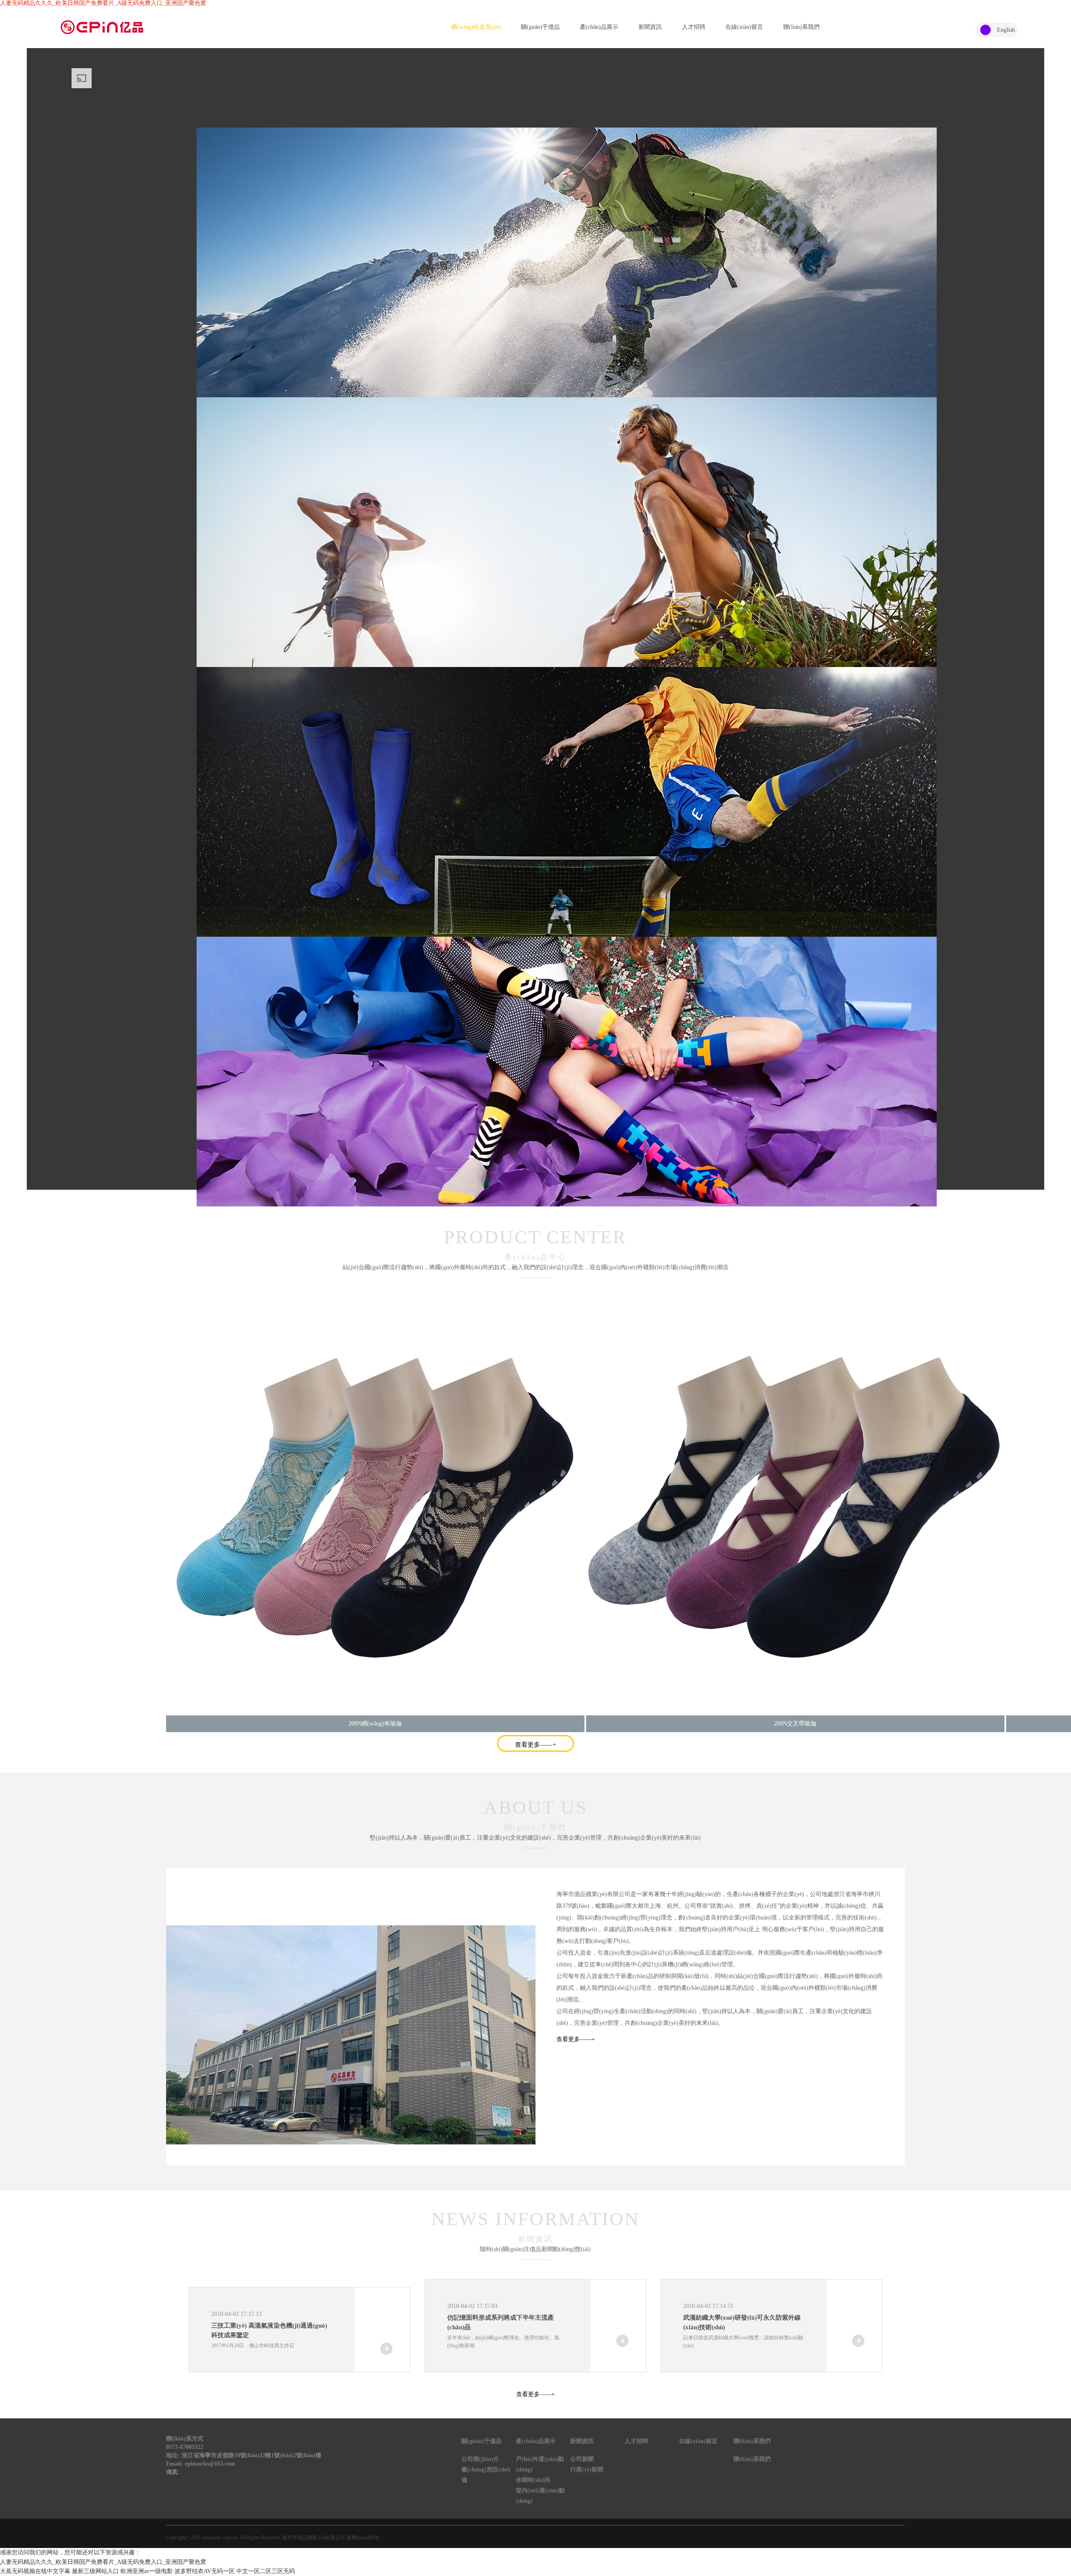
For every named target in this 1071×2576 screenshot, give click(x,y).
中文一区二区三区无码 (266, 2571)
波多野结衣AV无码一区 (205, 2571)
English (1006, 30)
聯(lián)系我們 (801, 27)
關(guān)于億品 (540, 27)
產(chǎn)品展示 (599, 27)
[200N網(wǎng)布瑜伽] (375, 1506)
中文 (985, 30)
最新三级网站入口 (95, 2571)
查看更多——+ (535, 1745)
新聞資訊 (650, 27)
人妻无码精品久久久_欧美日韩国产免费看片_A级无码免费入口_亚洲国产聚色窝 (103, 3)
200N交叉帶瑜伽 (795, 1724)
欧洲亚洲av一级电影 (147, 2571)
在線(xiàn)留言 (744, 27)
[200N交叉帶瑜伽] (795, 1506)
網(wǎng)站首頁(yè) (476, 27)
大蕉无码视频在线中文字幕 (35, 2571)
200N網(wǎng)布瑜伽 (375, 1724)
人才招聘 (694, 27)
